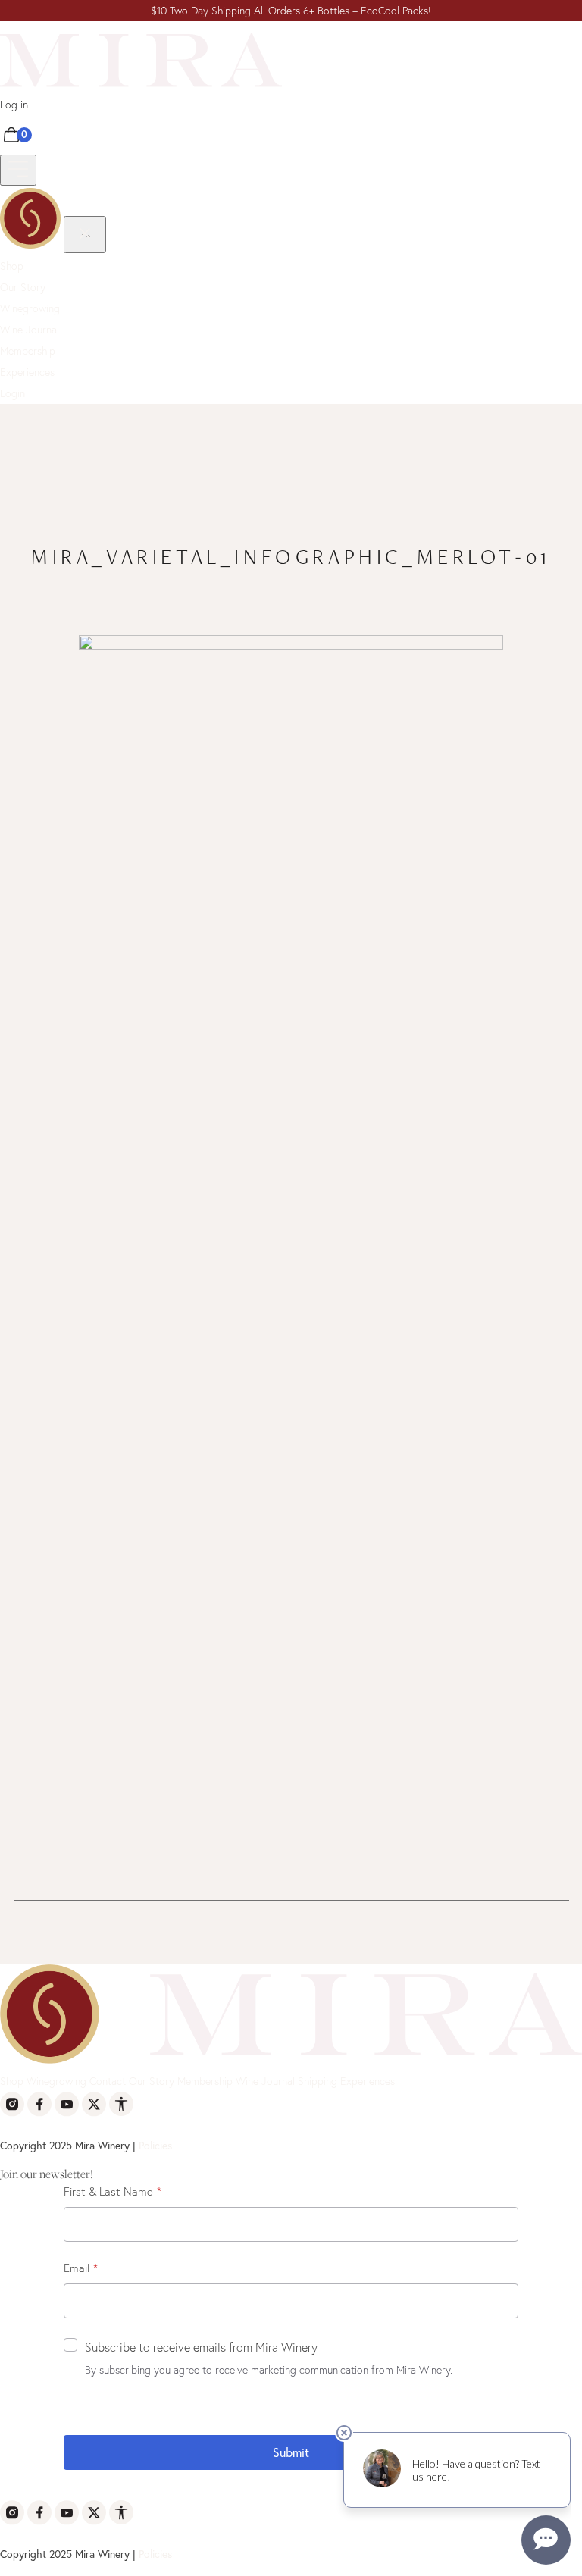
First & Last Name (108, 2191)
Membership (28, 351)
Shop (12, 266)
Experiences (27, 372)
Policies (155, 2145)
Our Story (23, 287)
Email (77, 2268)
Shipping (318, 2081)
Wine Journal (30, 330)
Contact (108, 2081)
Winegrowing (30, 308)
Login (13, 393)
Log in (14, 105)
